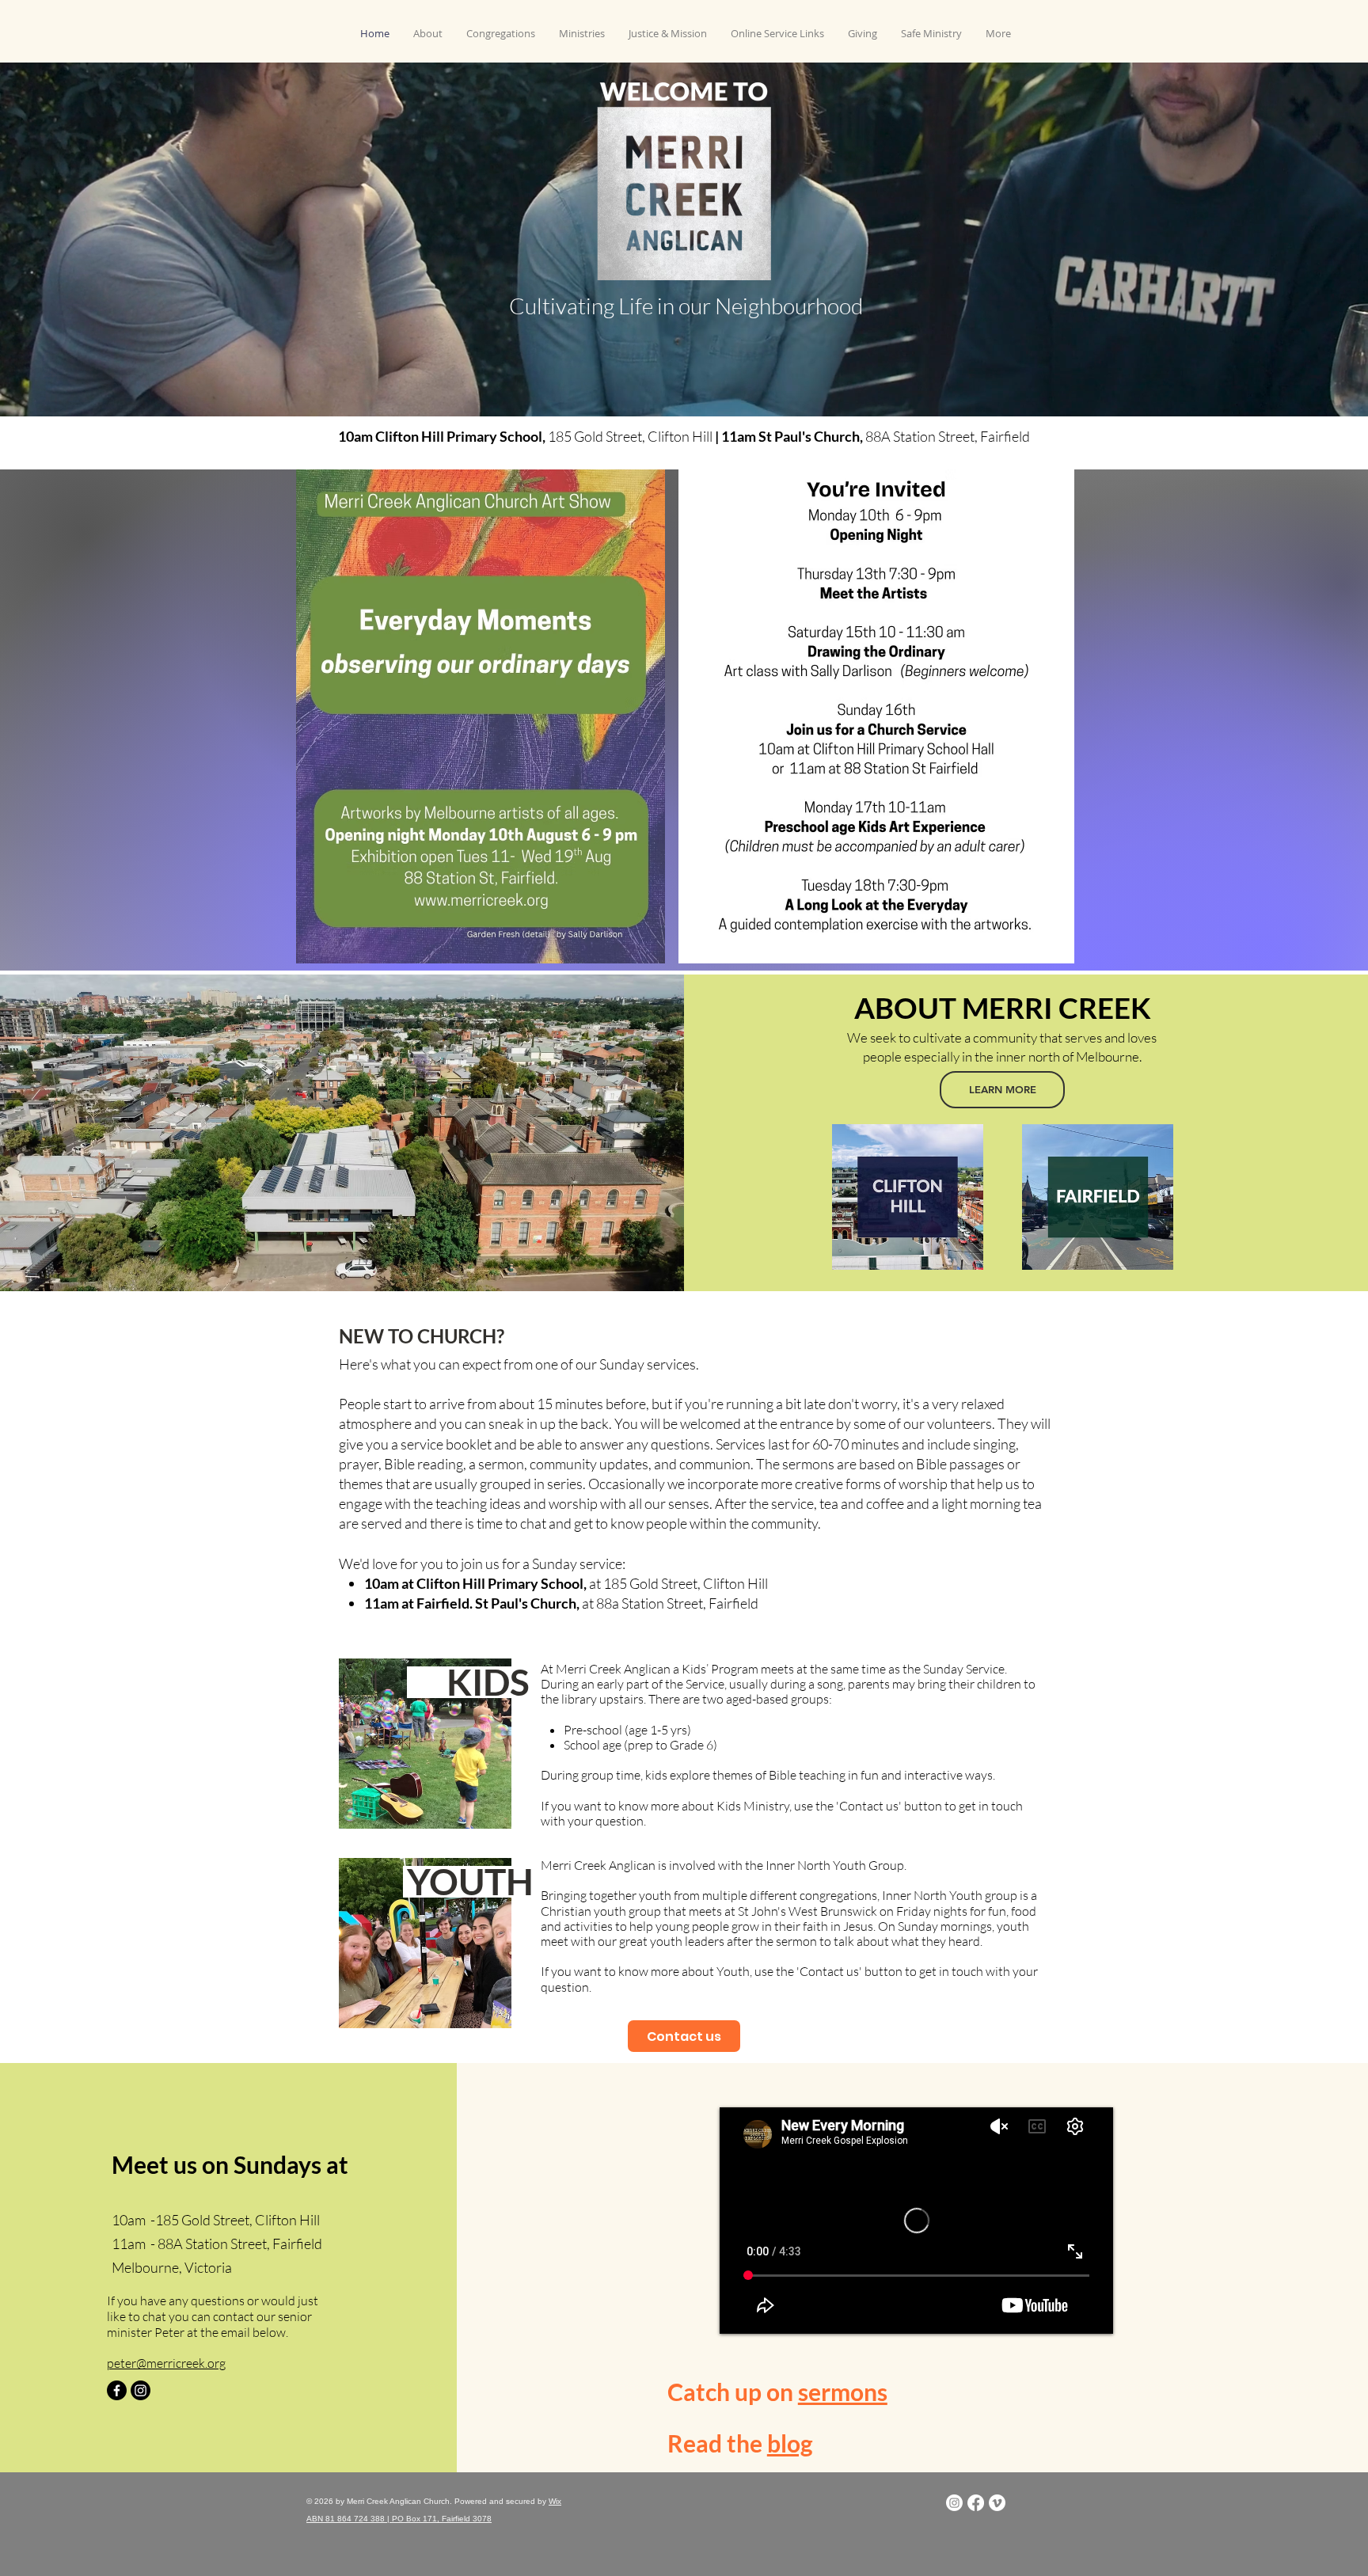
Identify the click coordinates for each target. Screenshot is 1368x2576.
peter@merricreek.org (166, 2363)
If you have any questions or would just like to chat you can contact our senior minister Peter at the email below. (213, 2316)
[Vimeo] (997, 2503)
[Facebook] (117, 2390)
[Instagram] (141, 2390)
